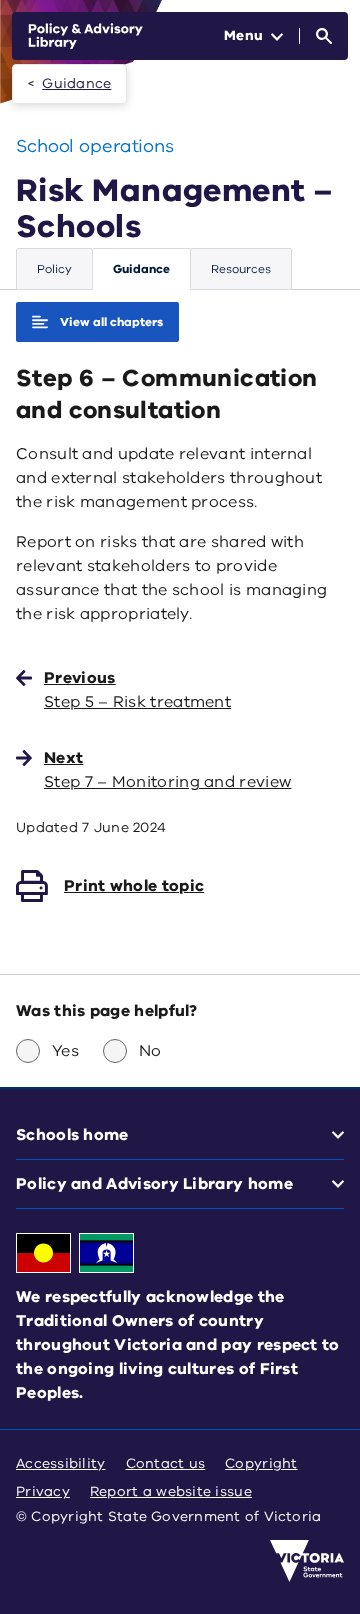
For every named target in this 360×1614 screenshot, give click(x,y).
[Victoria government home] (307, 1561)
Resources (241, 269)
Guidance (76, 83)
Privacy (43, 1491)
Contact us (166, 1463)
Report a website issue (171, 1491)
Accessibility (61, 1463)
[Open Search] (324, 36)
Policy (54, 269)
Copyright (261, 1463)
